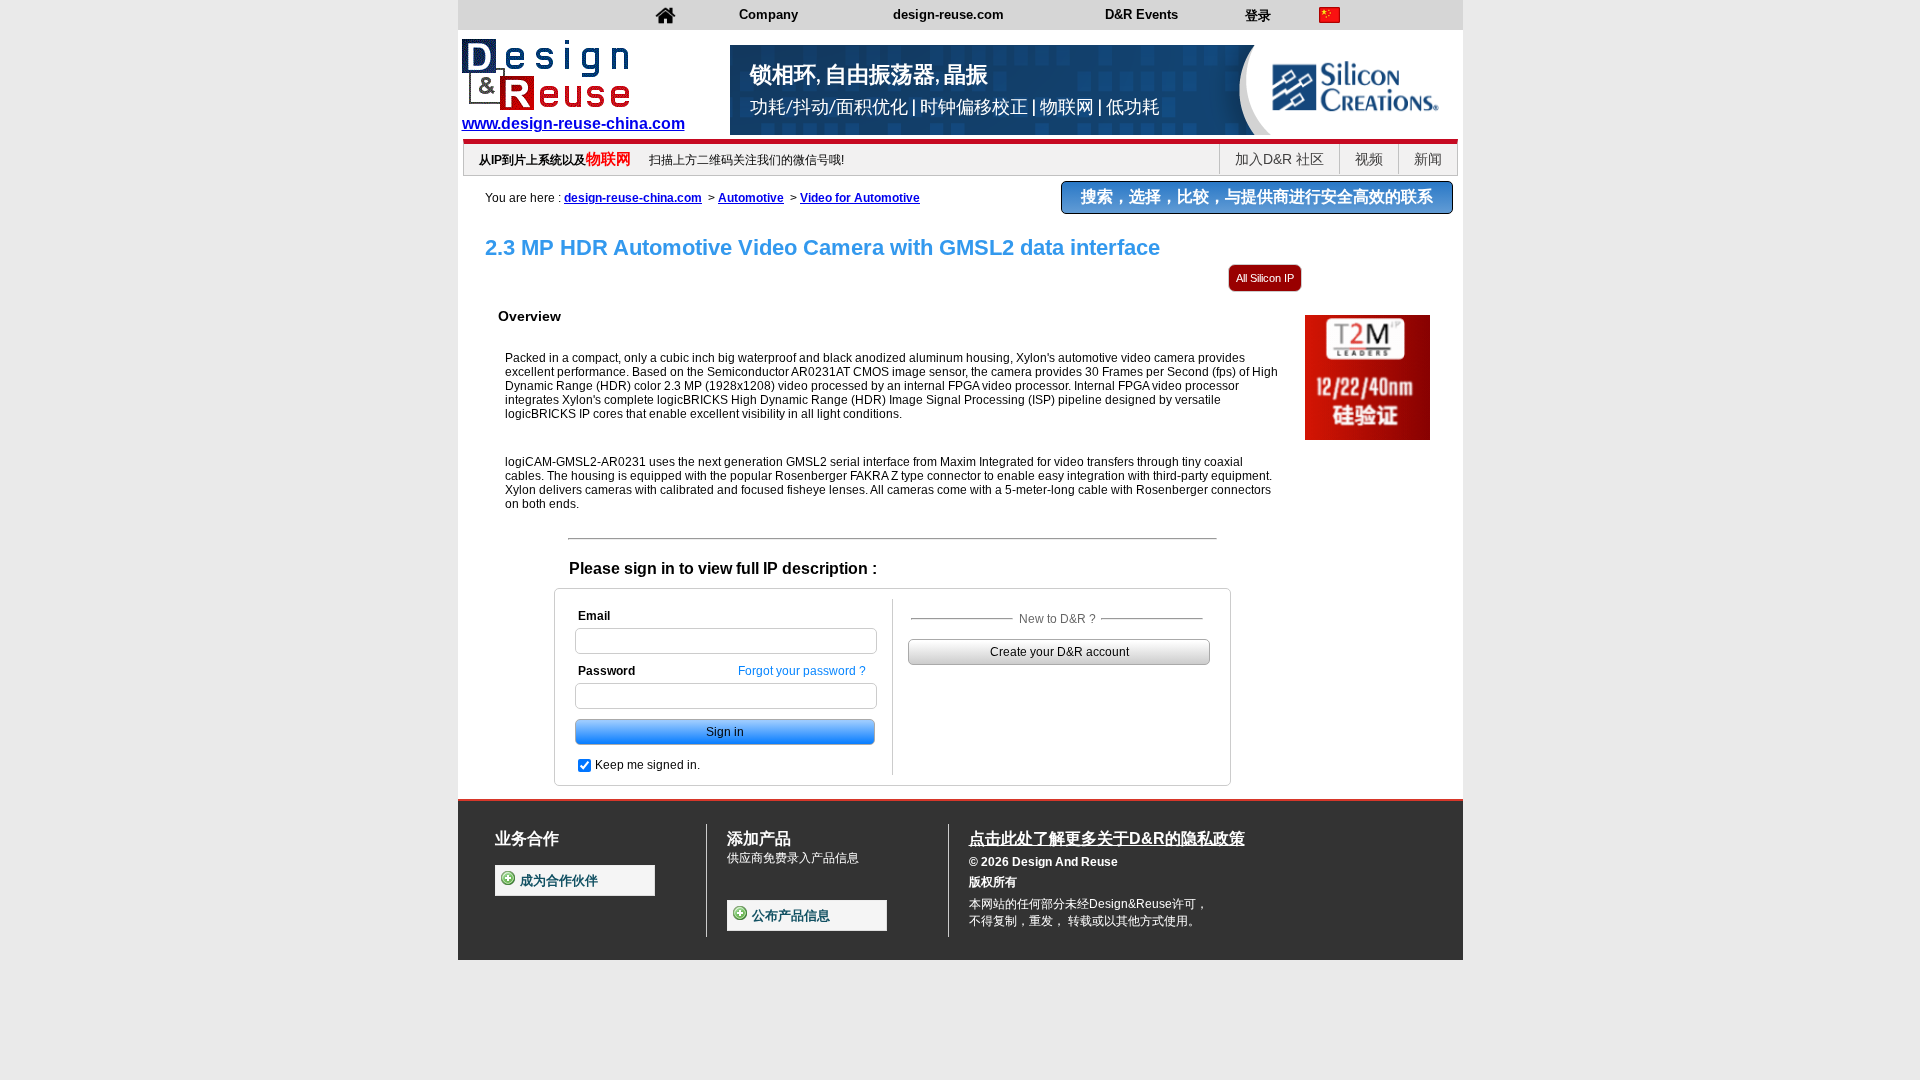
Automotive (751, 198)
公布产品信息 (791, 915)
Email (594, 616)
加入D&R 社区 (1279, 159)
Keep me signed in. (647, 765)
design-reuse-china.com (633, 198)
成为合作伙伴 (559, 880)
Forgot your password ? (802, 671)
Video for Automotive (860, 198)
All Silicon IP (1265, 278)
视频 (1369, 159)
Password (606, 671)
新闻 (1428, 159)
